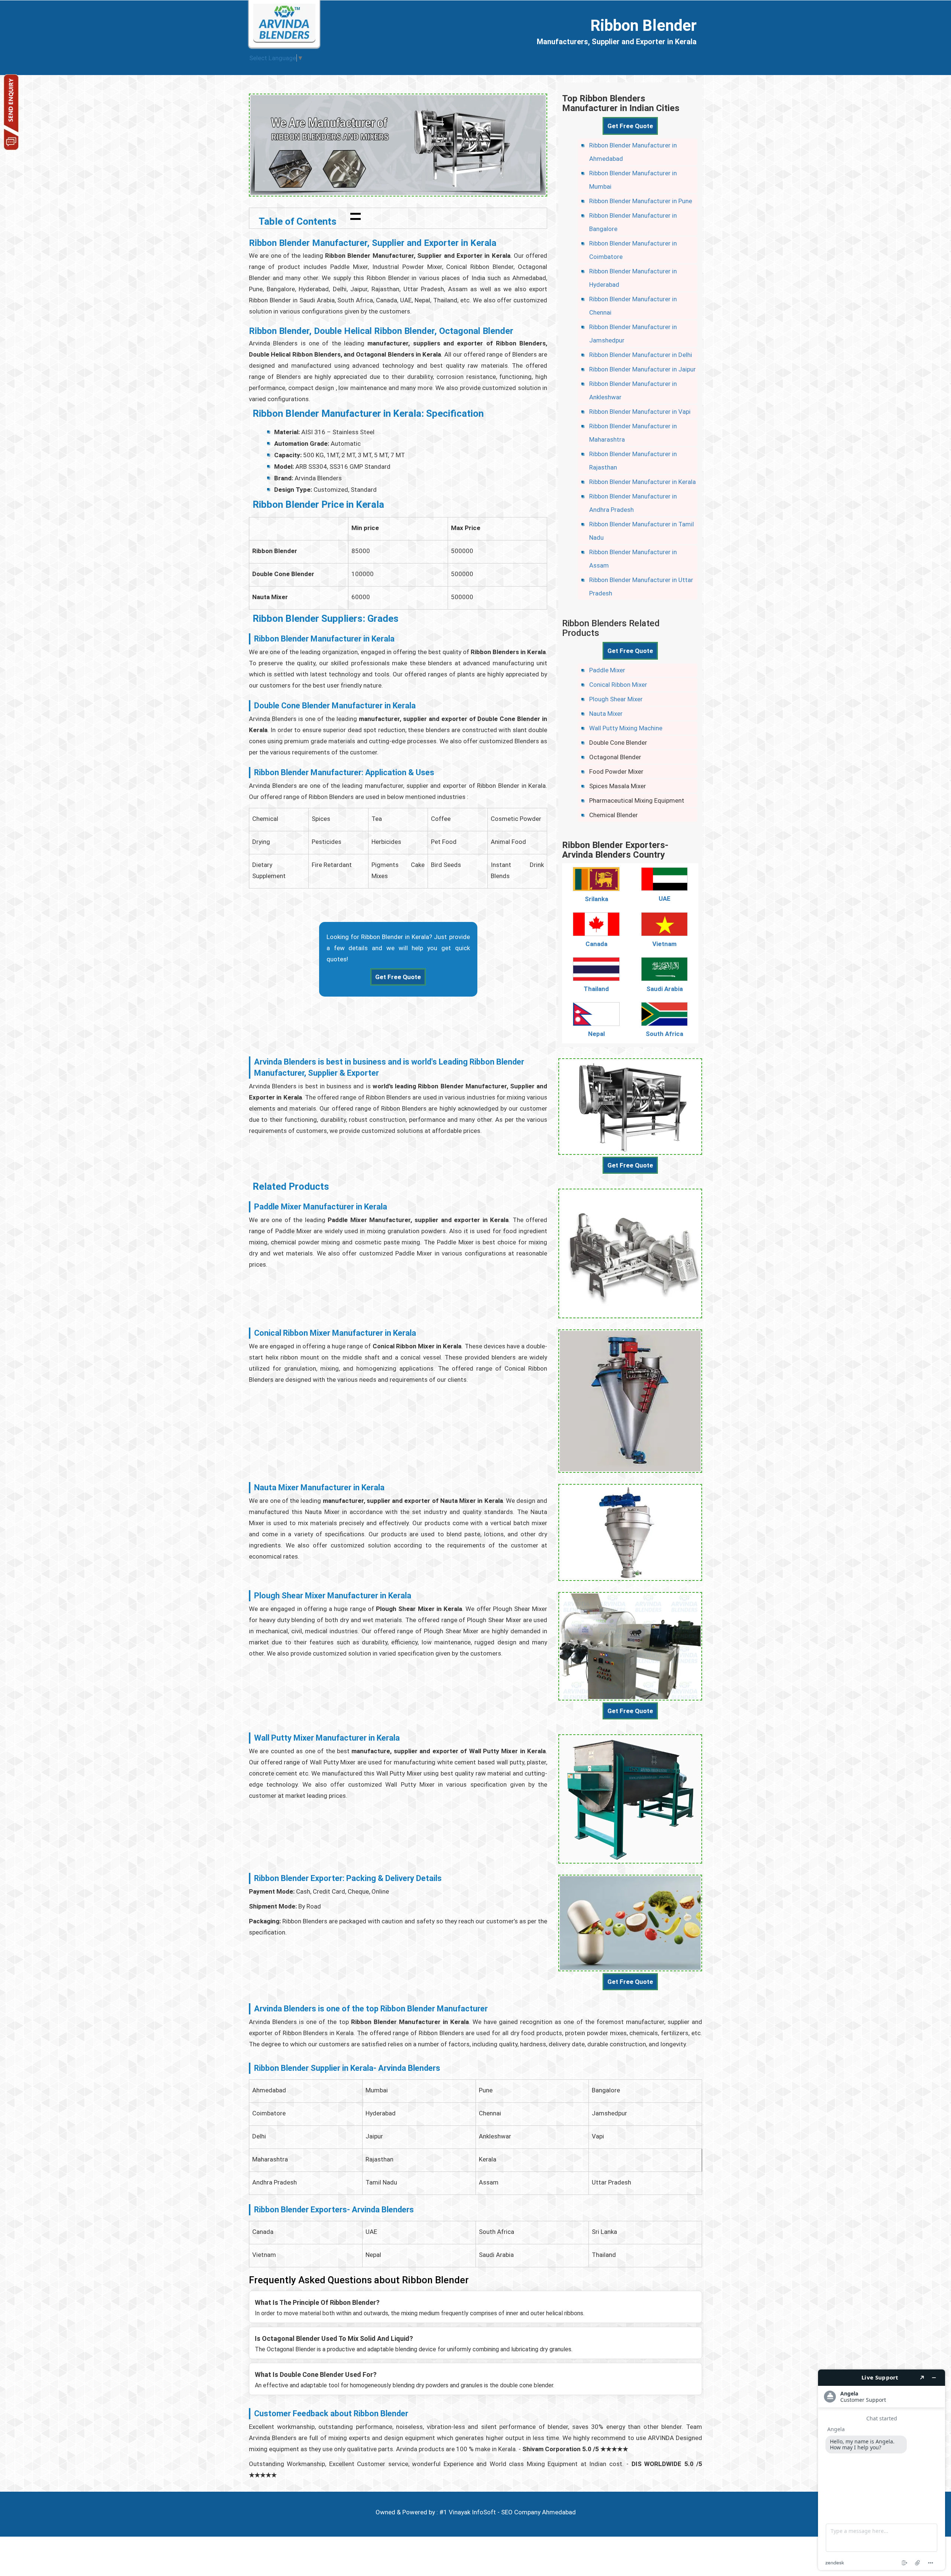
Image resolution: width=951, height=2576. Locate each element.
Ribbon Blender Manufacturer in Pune (641, 201)
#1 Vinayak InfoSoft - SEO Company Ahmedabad (508, 2512)
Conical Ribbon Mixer (618, 685)
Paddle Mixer (607, 670)
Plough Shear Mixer (616, 699)
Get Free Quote (398, 977)
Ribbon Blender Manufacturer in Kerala (642, 482)
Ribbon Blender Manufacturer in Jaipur (642, 369)
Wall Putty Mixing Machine (626, 728)
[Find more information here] (882, 2470)
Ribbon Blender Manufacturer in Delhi (641, 355)
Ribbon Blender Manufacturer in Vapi (640, 412)
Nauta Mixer (606, 714)
